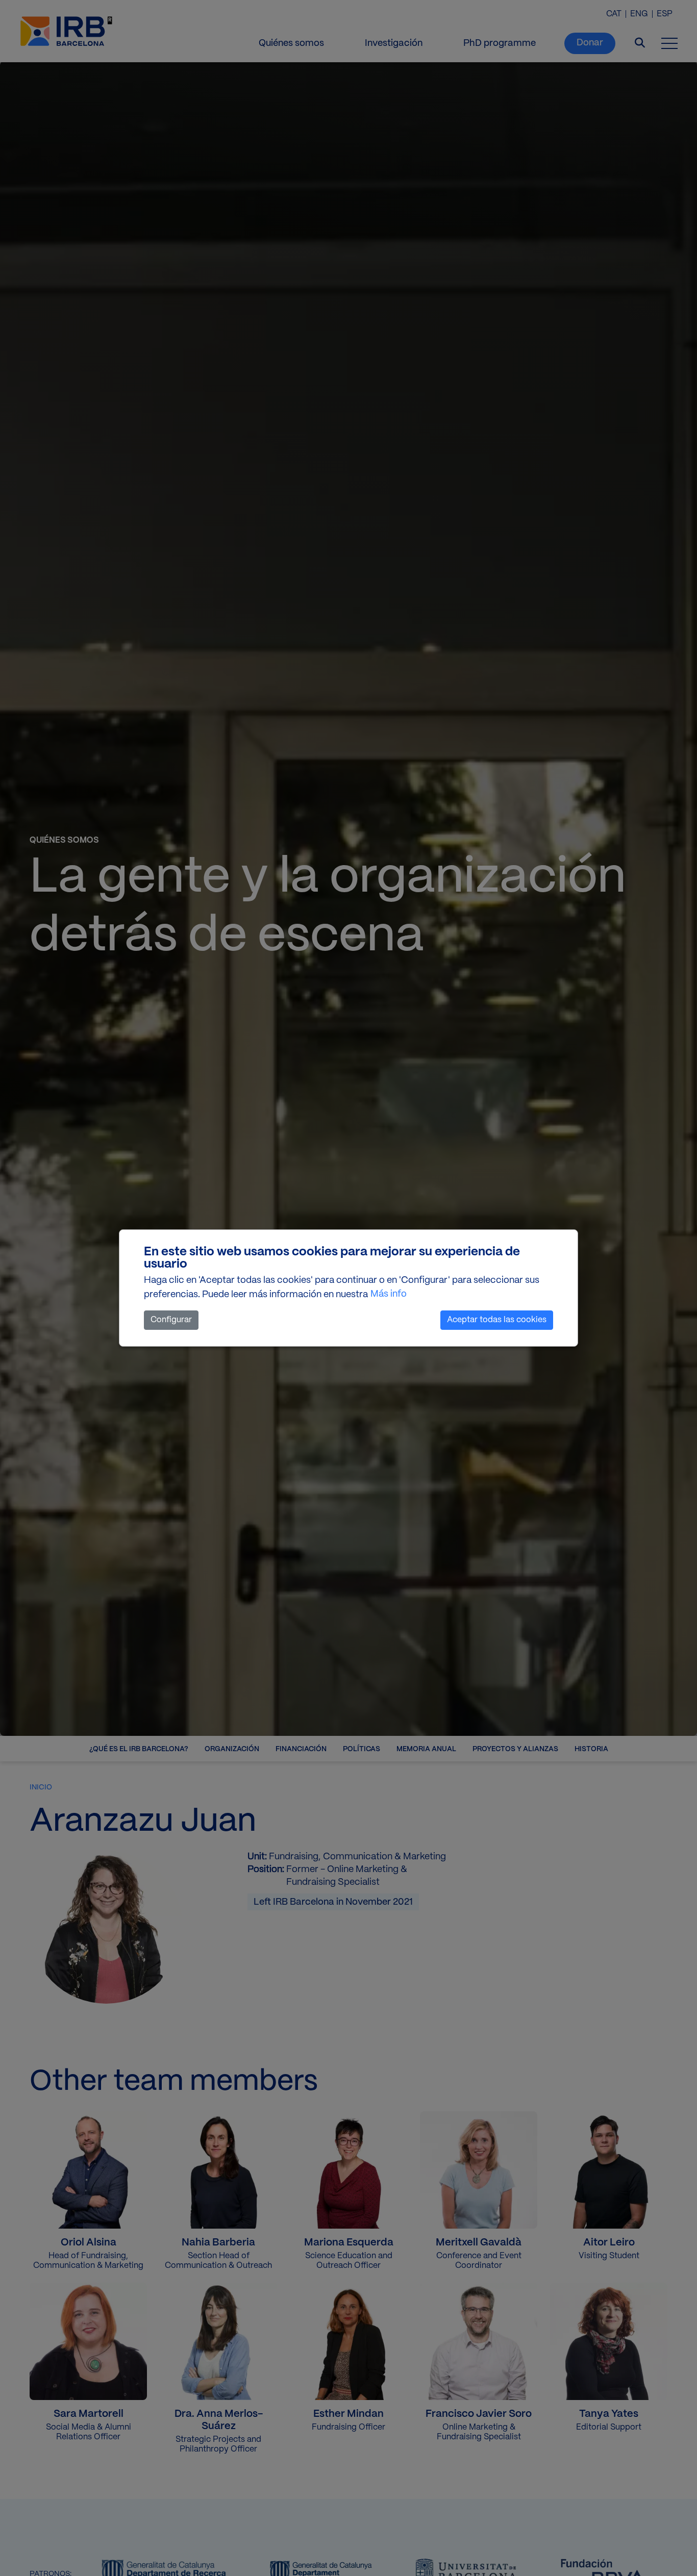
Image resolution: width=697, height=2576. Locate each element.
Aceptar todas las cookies (497, 1320)
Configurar (171, 1320)
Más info (389, 1294)
